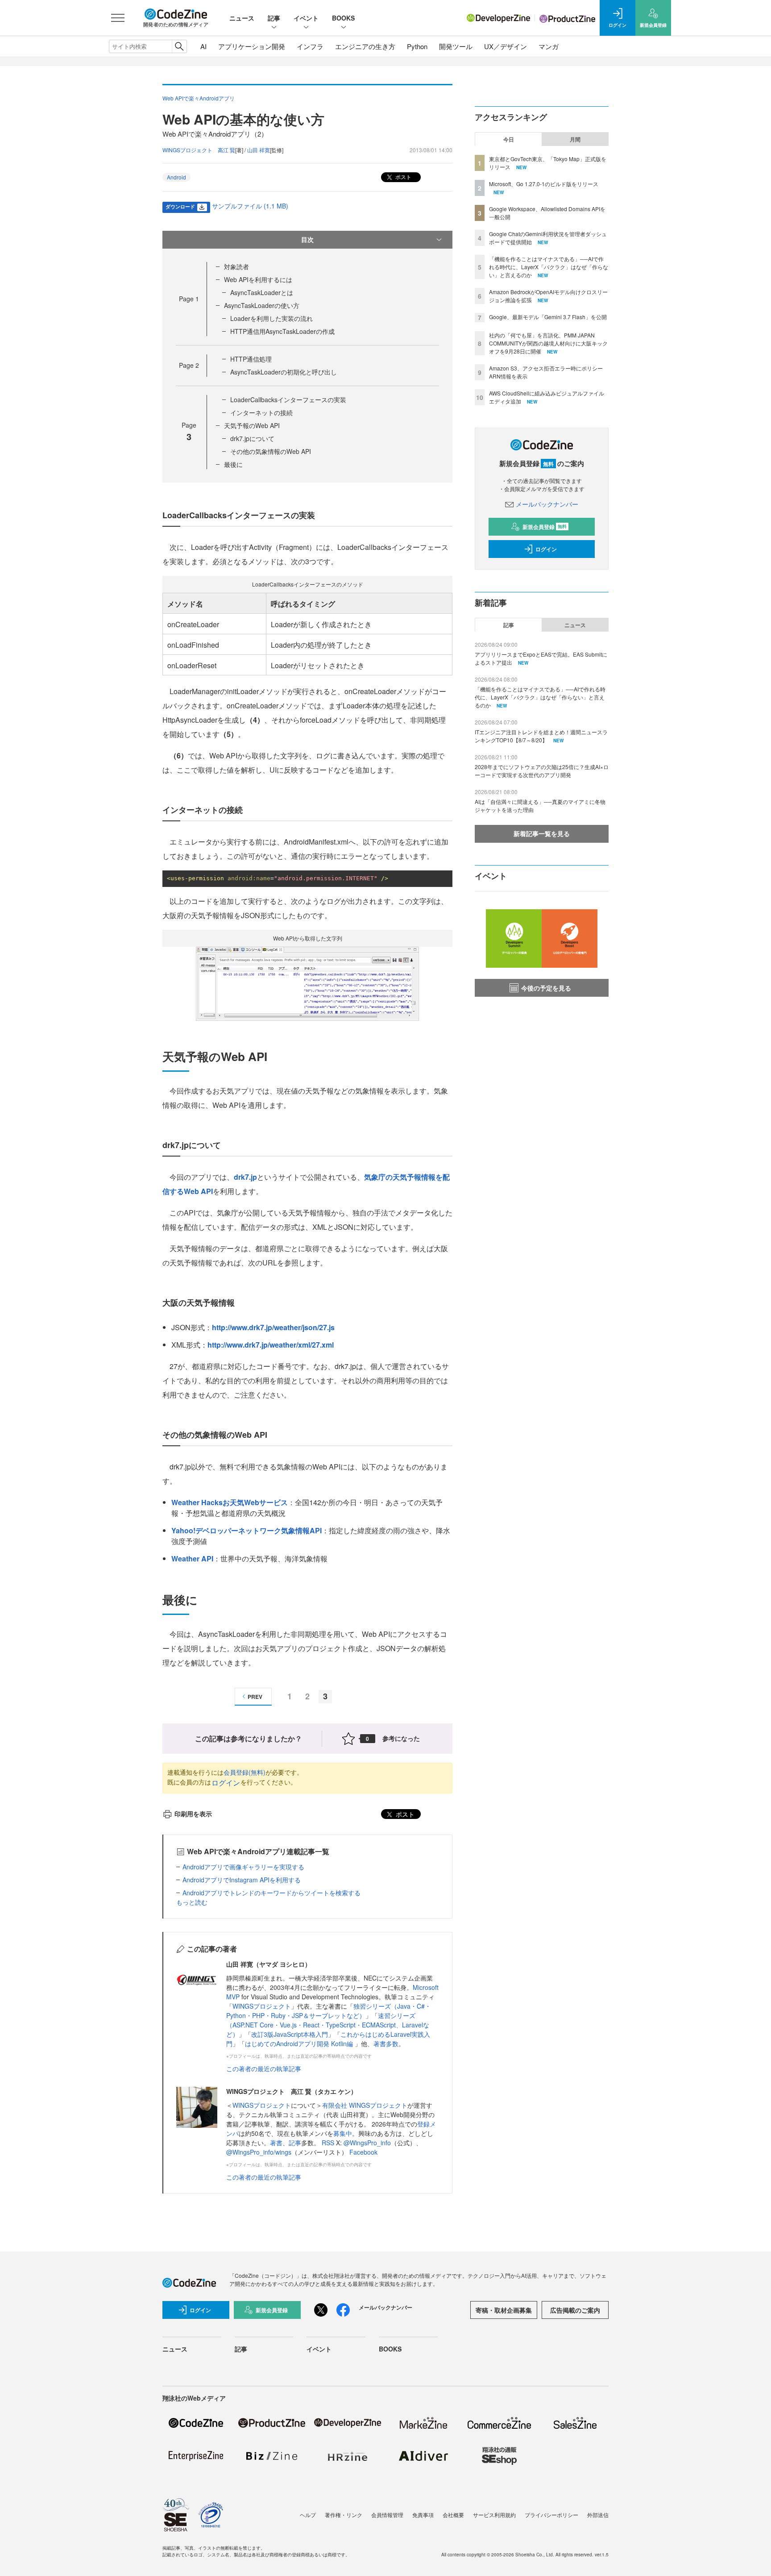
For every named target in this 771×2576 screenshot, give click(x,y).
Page (189, 299)
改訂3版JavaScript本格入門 (290, 2034)
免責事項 (423, 2515)
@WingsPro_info (367, 2143)
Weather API (192, 1559)
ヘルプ (308, 2515)
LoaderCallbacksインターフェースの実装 (288, 400)
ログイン (226, 1783)
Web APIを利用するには (258, 279)
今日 (509, 139)
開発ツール (456, 46)
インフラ (310, 46)
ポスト (403, 177)
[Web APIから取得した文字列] (307, 983)
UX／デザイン (506, 46)
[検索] (179, 46)
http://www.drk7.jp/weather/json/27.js (273, 1327)
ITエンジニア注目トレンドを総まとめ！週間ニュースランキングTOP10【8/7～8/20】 (541, 736)
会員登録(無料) (245, 1772)
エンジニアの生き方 (365, 46)
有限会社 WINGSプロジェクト (365, 2105)
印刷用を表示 (193, 1814)
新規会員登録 (545, 527)
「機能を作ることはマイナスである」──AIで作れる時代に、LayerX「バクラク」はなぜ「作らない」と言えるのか (549, 267)
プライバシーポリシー (551, 2515)
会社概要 (453, 2515)
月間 (575, 139)
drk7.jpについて (252, 438)
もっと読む (192, 1902)
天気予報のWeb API (252, 425)
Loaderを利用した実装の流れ (272, 318)
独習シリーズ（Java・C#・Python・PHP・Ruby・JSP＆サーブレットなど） (329, 2011)
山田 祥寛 (259, 150)
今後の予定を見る (546, 988)
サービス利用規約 (494, 2515)
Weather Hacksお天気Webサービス (230, 1502)
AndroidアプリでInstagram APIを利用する (242, 1880)
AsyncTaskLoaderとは (262, 292)
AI (203, 46)
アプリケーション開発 (252, 46)
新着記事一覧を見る (542, 833)
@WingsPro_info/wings (259, 2152)
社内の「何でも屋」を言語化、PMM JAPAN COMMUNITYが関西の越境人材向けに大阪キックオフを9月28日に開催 (548, 343)
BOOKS (343, 18)
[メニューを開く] (118, 18)
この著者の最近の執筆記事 (264, 2068)
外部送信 (598, 2515)
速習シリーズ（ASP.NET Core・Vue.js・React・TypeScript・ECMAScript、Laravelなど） (328, 2025)
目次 (307, 239)
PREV (255, 1697)
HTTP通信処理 (251, 359)
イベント (306, 18)
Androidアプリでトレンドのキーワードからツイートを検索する (272, 1893)
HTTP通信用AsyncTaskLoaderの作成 (282, 331)
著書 (276, 2143)
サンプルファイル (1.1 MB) (250, 206)
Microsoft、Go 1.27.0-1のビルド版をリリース (544, 184)
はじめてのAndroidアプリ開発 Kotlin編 (300, 2043)
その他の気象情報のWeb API (271, 451)
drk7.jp (245, 1177)
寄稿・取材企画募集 (504, 2310)
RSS (329, 2143)
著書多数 (386, 2043)
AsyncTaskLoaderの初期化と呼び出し (284, 372)
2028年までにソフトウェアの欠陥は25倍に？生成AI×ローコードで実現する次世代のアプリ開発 (542, 771)
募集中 (343, 2133)
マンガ (549, 46)
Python (417, 46)
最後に (233, 464)
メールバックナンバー (547, 504)
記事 (274, 18)
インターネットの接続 (261, 412)
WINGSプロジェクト (262, 2006)
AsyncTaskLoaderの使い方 (262, 305)
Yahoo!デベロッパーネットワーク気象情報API (247, 1530)
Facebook (363, 2152)
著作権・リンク (344, 2515)
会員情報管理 (387, 2515)
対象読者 (236, 266)
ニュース (242, 18)
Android (176, 177)
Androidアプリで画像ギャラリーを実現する (243, 1867)
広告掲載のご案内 (575, 2310)
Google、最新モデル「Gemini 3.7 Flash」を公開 (548, 317)
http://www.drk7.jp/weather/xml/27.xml (271, 1345)
